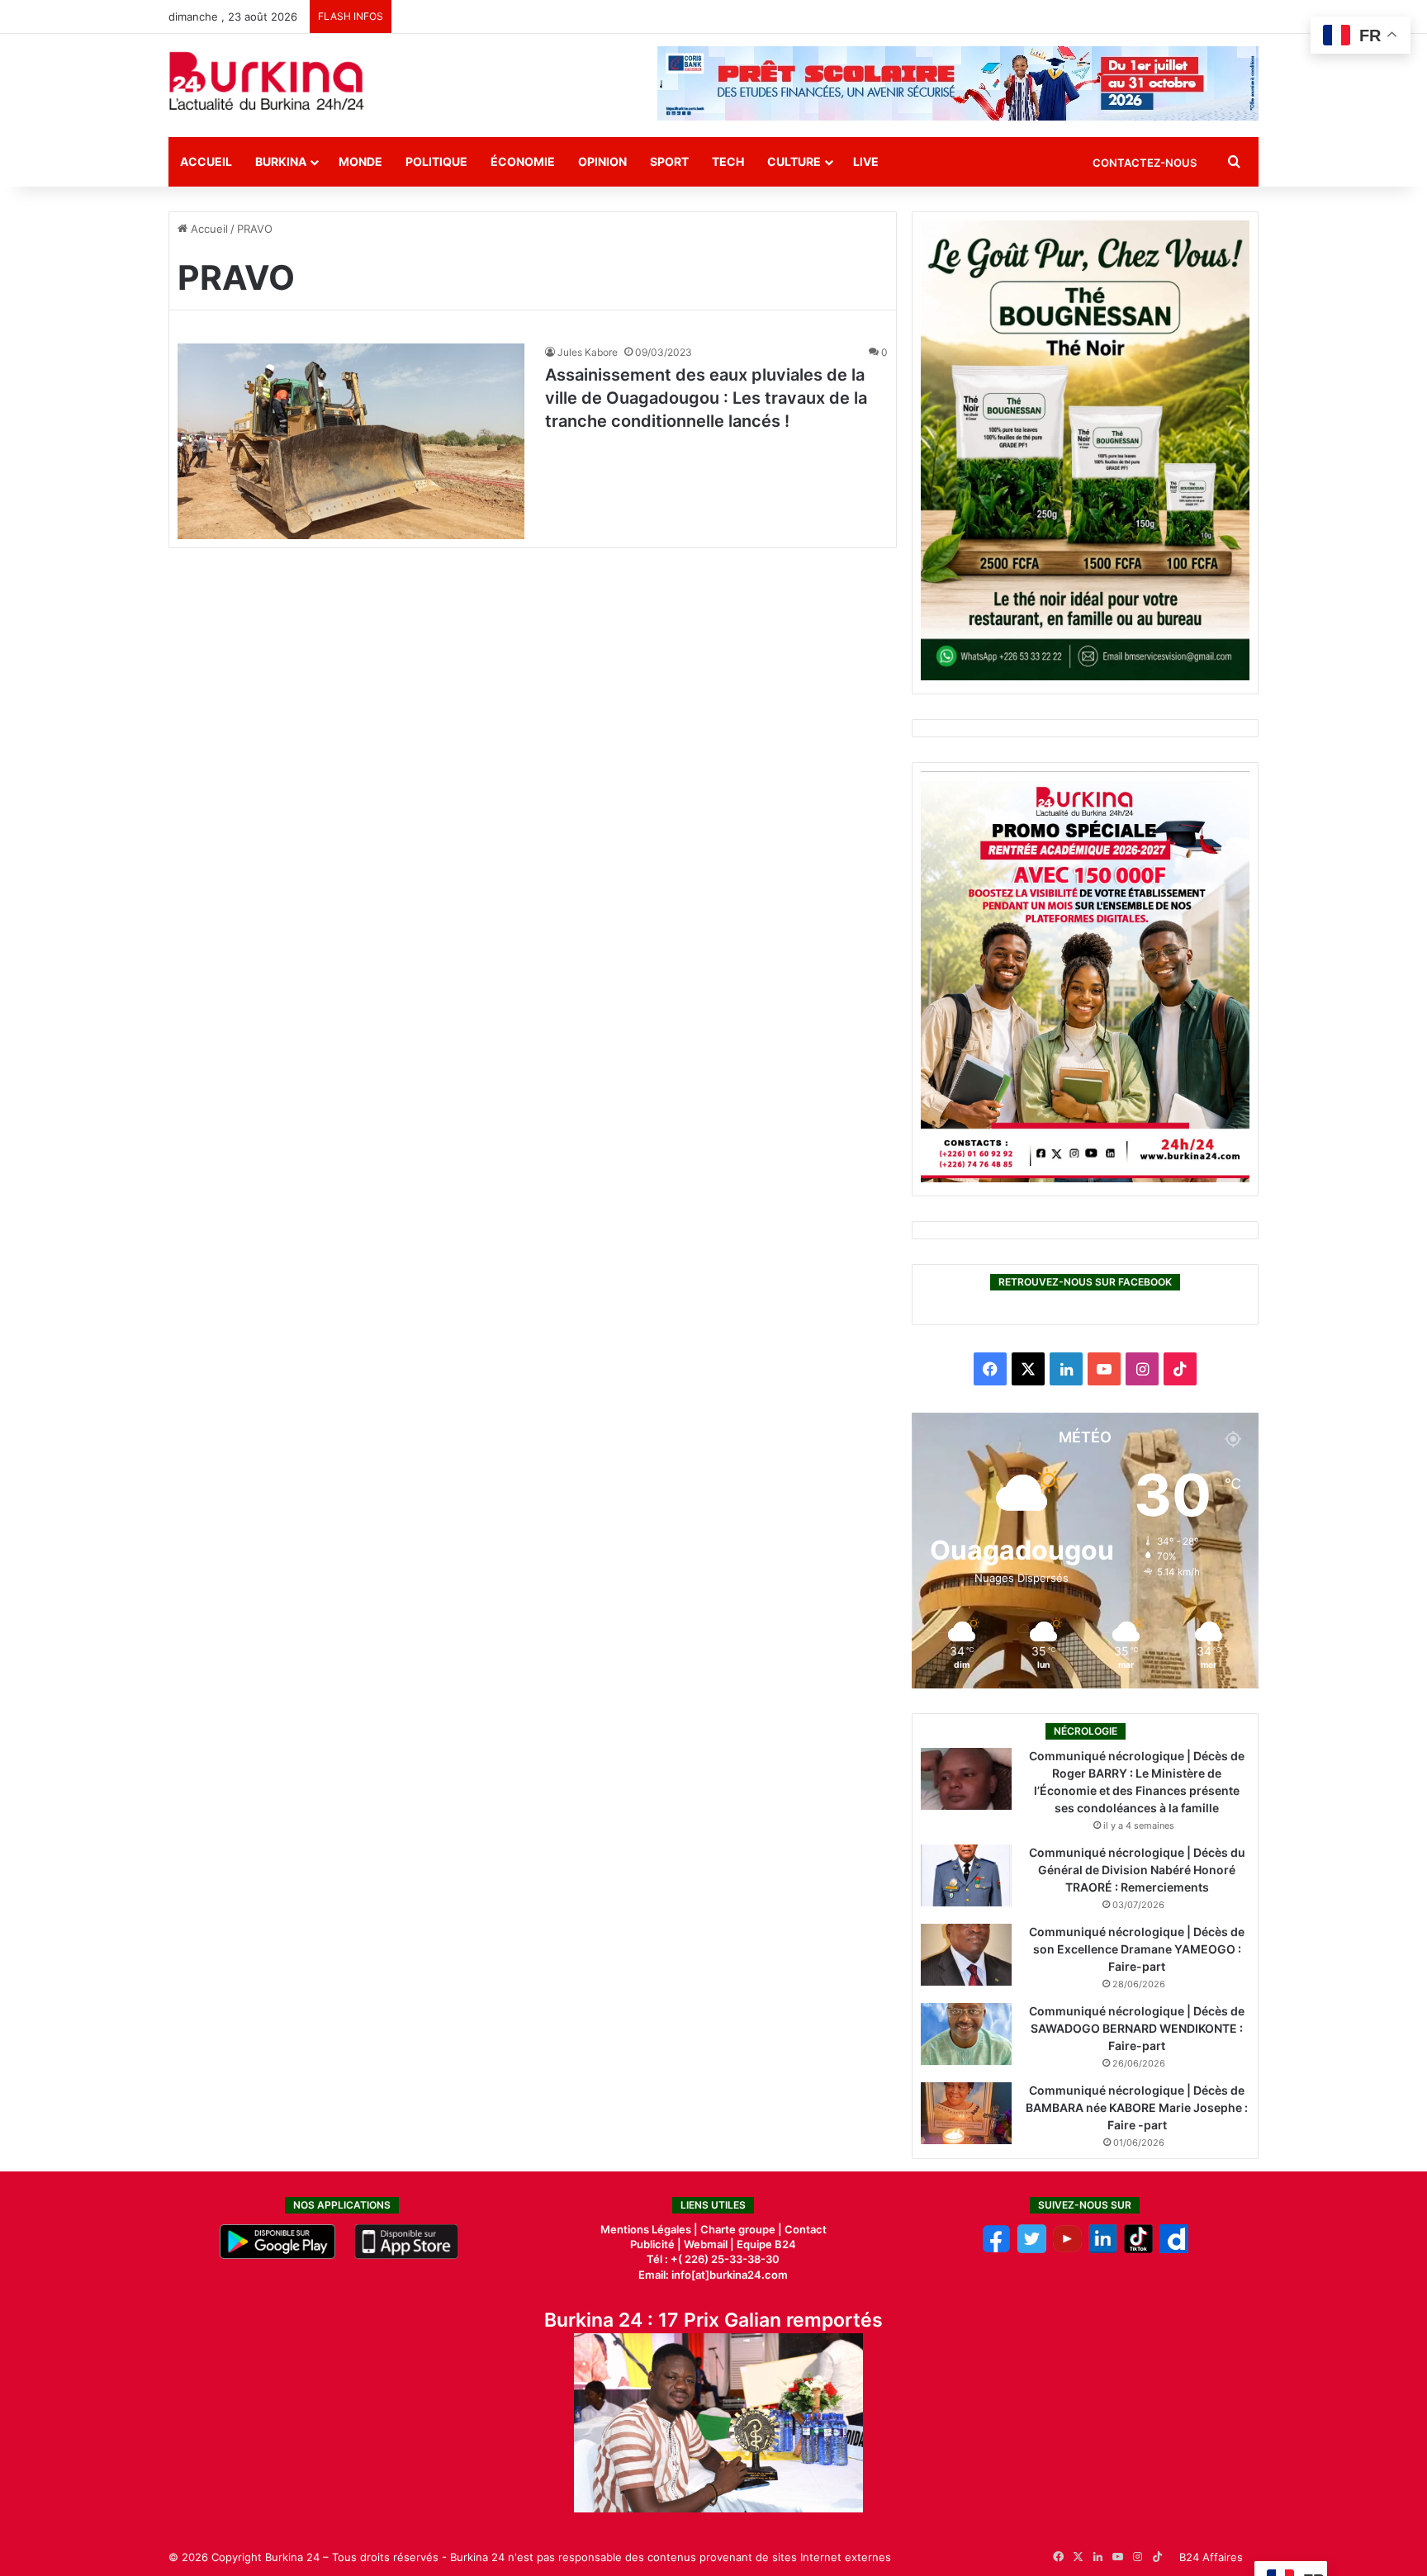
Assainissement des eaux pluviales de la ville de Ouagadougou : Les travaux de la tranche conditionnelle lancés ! (706, 398)
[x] (1032, 2249)
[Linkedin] (1103, 2249)
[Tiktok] (1138, 2249)
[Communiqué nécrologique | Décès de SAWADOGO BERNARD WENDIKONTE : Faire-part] (966, 2034)
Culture (794, 161)
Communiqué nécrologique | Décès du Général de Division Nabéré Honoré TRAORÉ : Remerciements (1137, 1870)
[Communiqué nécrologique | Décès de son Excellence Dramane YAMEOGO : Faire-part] (966, 1955)
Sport (669, 161)
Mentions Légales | (650, 2229)
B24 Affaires (1211, 2557)
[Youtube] (1067, 2249)
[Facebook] (996, 2249)
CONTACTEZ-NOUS (1145, 163)
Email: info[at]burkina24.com (713, 2275)
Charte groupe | (742, 2229)
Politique (436, 161)
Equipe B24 (765, 2244)
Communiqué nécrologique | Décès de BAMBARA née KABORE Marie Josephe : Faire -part (1137, 2107)
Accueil (206, 161)
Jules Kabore (588, 352)
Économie (523, 161)
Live (866, 161)
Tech (728, 161)
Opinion (602, 161)
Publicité (652, 2244)
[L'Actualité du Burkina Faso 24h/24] (267, 81)
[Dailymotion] (1174, 2249)
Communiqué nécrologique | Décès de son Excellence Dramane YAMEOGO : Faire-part (1137, 1949)
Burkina (281, 161)
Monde (360, 161)
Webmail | (709, 2244)
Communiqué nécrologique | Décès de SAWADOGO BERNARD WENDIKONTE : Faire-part (1137, 2028)
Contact (806, 2229)
